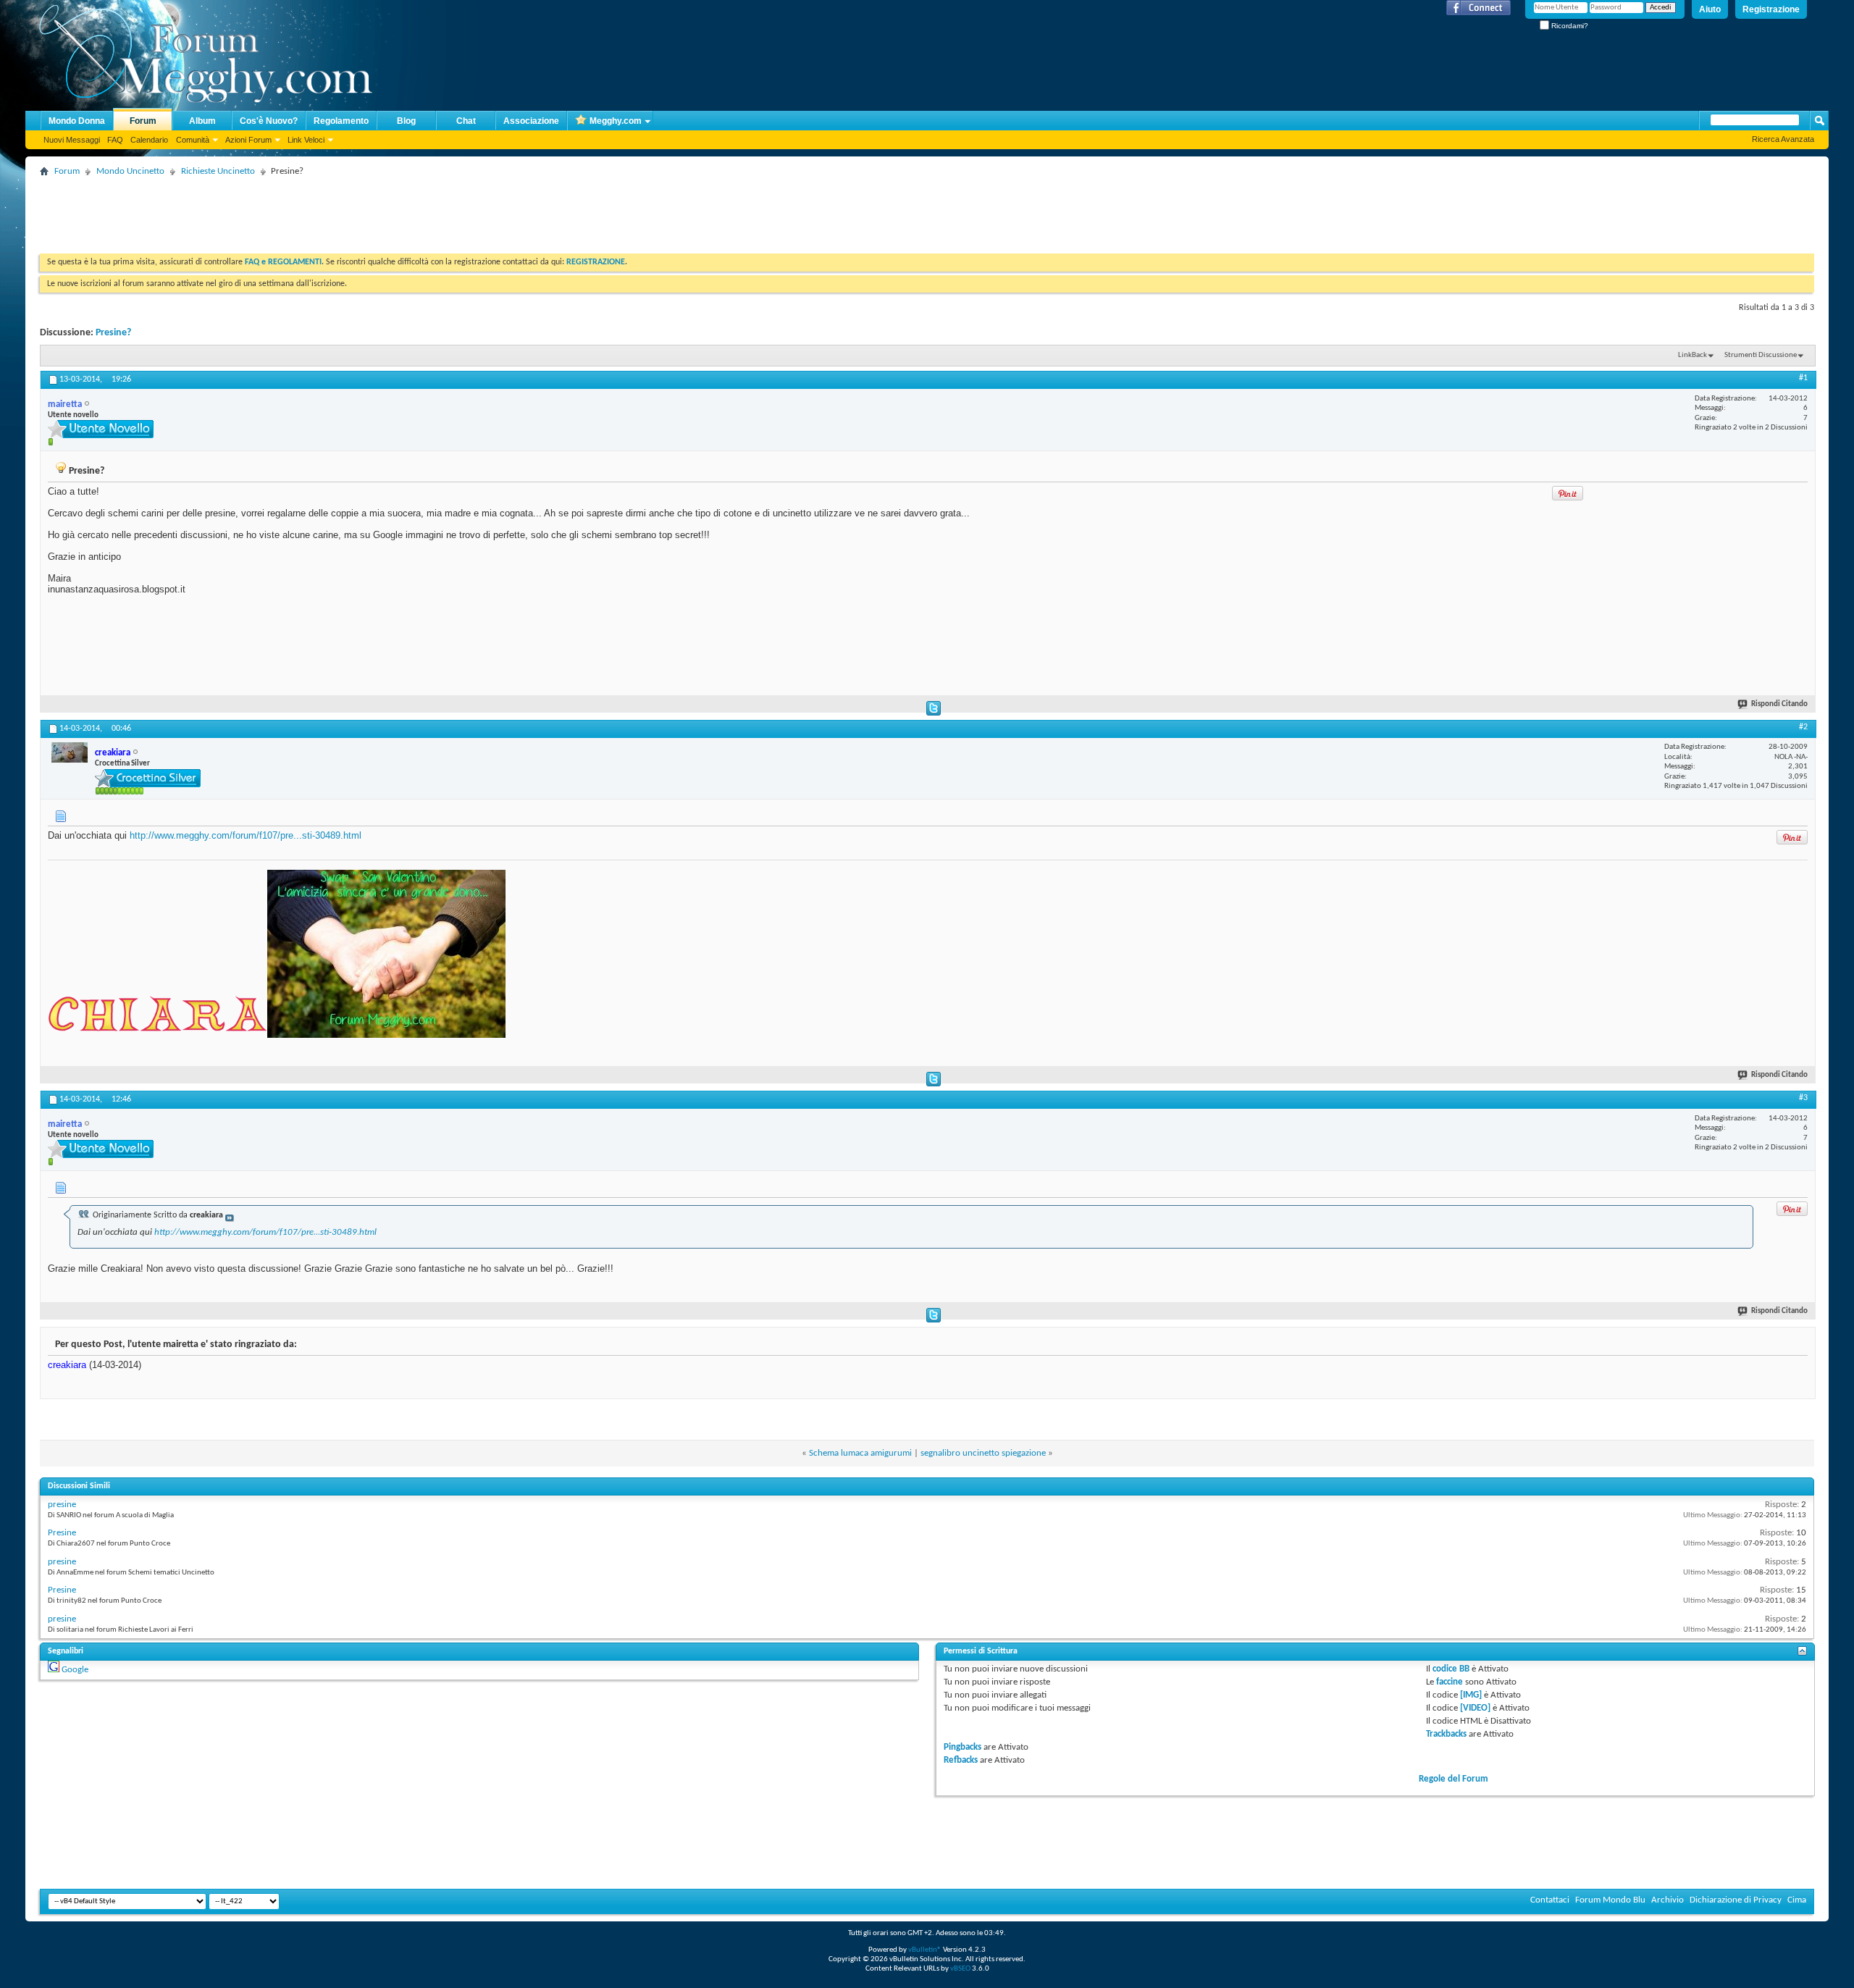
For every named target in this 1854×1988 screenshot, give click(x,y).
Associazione (531, 121)
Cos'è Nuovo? (269, 121)
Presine (62, 1533)
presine (62, 1505)
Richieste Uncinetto (218, 171)
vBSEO (960, 1969)
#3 (1803, 1098)
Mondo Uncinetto (130, 171)
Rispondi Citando (1779, 704)
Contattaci (1550, 1900)
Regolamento (341, 121)
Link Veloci (306, 140)
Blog (406, 121)
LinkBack (1692, 355)
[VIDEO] (1475, 1708)
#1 (1803, 378)
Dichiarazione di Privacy (1736, 1900)
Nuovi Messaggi (72, 140)
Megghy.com (616, 121)
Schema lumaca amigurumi (860, 1453)
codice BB (1451, 1669)
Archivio (1668, 1900)
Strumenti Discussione (1761, 355)
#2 (1803, 727)
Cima (1797, 1900)
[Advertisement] (303, 214)
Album (202, 121)
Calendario (149, 140)
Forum (143, 121)
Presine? (113, 333)
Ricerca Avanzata (1783, 139)
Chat (466, 121)
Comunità (193, 140)
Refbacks (961, 1760)
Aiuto (1710, 9)
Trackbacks (1446, 1734)
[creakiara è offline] (70, 752)
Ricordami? (1569, 26)
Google (75, 1670)
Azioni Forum (248, 140)
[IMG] (1471, 1695)
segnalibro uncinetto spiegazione (983, 1453)
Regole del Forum (1454, 1779)
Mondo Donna (77, 121)
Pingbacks (962, 1747)
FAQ (115, 140)
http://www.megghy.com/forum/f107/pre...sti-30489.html (246, 835)
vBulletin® (925, 1950)
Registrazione (1771, 9)
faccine (1450, 1682)
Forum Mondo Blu (1610, 1900)
